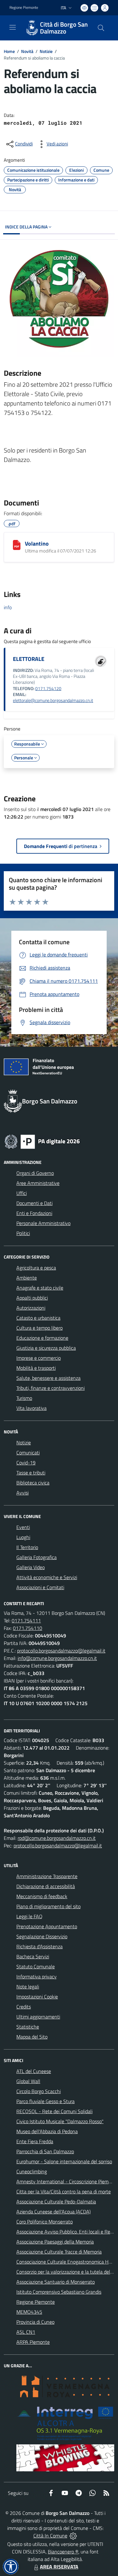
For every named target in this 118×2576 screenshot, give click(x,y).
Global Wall (28, 2081)
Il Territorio (27, 1547)
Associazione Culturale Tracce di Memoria (59, 2252)
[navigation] (13, 27)
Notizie (46, 51)
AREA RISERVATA (59, 2567)
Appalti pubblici (32, 1298)
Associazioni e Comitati (40, 1587)
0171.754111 (26, 1620)
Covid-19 (26, 1463)
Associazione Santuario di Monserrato (56, 2282)
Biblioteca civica (33, 1483)
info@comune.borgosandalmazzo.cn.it (57, 1658)
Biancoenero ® (63, 2552)
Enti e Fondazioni (34, 1213)
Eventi (23, 1527)
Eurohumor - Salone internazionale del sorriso (64, 2161)
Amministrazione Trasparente (47, 1876)
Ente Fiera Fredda (35, 2141)
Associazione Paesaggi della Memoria (55, 2242)
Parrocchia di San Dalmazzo (45, 2151)
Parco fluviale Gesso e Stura (45, 2101)
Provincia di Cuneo (35, 2322)
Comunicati (28, 1453)
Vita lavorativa (31, 1408)
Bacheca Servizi (33, 1956)
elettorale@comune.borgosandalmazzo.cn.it (53, 700)
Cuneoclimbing (32, 2171)
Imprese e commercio (39, 1358)
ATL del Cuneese (34, 2071)
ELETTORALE (29, 659)
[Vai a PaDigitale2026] (42, 1141)
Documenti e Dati (34, 1203)
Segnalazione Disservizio (42, 1936)
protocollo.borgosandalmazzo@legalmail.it (61, 1651)
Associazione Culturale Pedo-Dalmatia (56, 2202)
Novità (27, 51)
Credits (24, 2007)
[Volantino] (17, 545)
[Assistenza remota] (73, 2536)
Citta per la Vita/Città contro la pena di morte (64, 2191)
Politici (23, 1233)
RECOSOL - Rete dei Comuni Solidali (54, 2111)
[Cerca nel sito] (101, 28)
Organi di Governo (35, 1173)
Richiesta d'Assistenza (39, 1946)
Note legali (28, 1987)
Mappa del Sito (32, 2037)
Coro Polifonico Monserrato (45, 2222)
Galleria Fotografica (37, 1557)
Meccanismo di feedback (42, 1896)
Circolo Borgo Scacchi (39, 2091)
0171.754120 (48, 689)
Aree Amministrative (38, 1183)
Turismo (24, 1398)
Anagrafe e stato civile (40, 1288)
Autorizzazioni (31, 1308)
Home (9, 51)
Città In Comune (50, 2536)
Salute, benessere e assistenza (48, 1378)
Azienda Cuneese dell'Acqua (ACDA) (53, 2212)
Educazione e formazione (42, 1338)
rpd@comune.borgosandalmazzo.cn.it (57, 1838)
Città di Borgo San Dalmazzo (64, 28)
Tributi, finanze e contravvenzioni (51, 1388)
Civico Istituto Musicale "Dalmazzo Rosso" (60, 2121)
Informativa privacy (37, 1977)
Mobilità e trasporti (36, 1368)
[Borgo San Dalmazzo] (32, 28)
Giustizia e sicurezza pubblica (46, 1348)
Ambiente (27, 1278)
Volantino (37, 544)
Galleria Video (31, 1567)
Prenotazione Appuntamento (47, 1926)
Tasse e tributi (31, 1473)
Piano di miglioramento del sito (48, 1906)
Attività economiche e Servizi (47, 1577)
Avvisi (22, 1493)
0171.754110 (28, 1628)
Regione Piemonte (24, 8)
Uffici (22, 1193)
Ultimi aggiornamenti (38, 2017)
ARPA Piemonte (33, 2342)
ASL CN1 (26, 2332)
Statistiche (28, 2027)
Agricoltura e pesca (36, 1268)
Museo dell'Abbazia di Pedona (47, 2131)
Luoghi (23, 1537)
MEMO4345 (29, 2312)
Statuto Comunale (36, 1966)
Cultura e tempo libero (39, 1328)
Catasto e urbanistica (38, 1318)
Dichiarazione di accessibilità (46, 1886)
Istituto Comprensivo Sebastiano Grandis (59, 2292)
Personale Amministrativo (43, 1223)
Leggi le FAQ (29, 1916)
